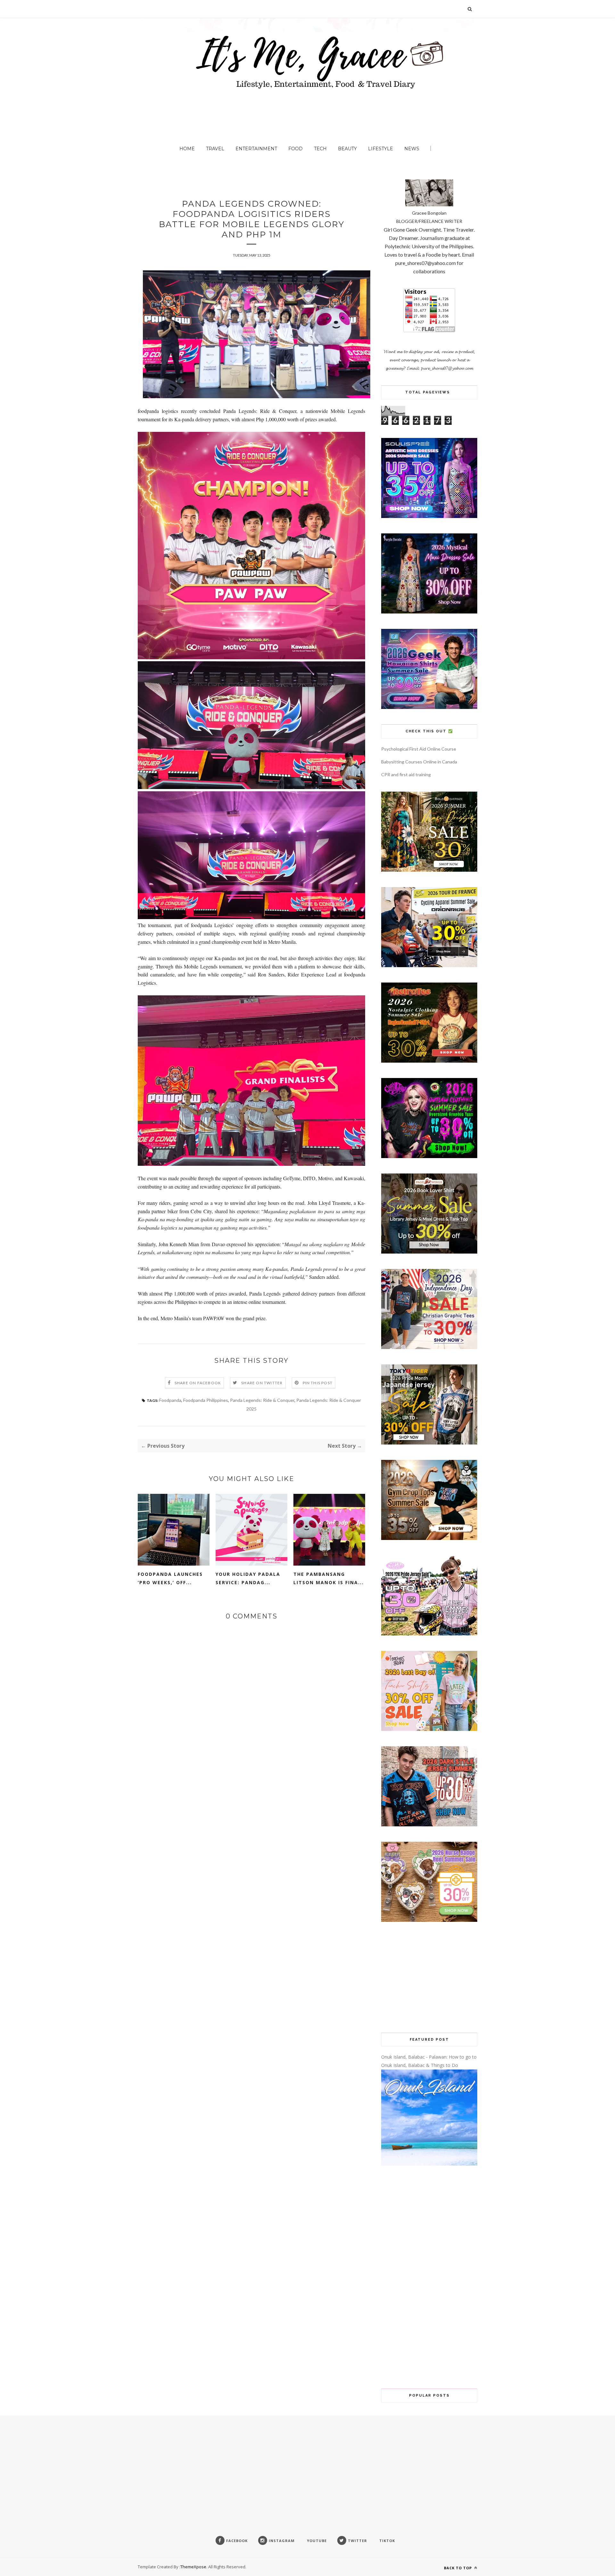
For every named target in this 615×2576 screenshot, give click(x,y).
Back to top (459, 2568)
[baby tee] (429, 1634)
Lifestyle (381, 149)
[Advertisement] (429, 1977)
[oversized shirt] (429, 870)
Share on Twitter (262, 1383)
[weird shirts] (429, 1156)
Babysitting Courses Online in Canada (419, 762)
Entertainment (256, 149)
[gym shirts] (429, 1538)
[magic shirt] (429, 612)
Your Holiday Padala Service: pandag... (248, 1578)
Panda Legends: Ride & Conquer (262, 1400)
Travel (215, 149)
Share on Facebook (198, 1383)
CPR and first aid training (406, 774)
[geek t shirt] (429, 707)
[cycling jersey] (429, 965)
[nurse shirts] (429, 1920)
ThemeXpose (193, 2567)
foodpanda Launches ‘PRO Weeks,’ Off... (170, 1578)
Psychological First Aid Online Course (419, 749)
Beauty (347, 149)
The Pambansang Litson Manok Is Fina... (329, 1578)
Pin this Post (318, 1383)
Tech (320, 149)
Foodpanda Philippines (206, 1400)
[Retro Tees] (429, 1061)
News (412, 149)
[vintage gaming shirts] (429, 1825)
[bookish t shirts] (429, 1252)
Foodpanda (170, 1400)
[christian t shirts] (429, 1347)
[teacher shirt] (429, 1729)
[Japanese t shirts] (429, 1443)
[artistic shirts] (429, 516)
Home (187, 149)
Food (295, 149)
